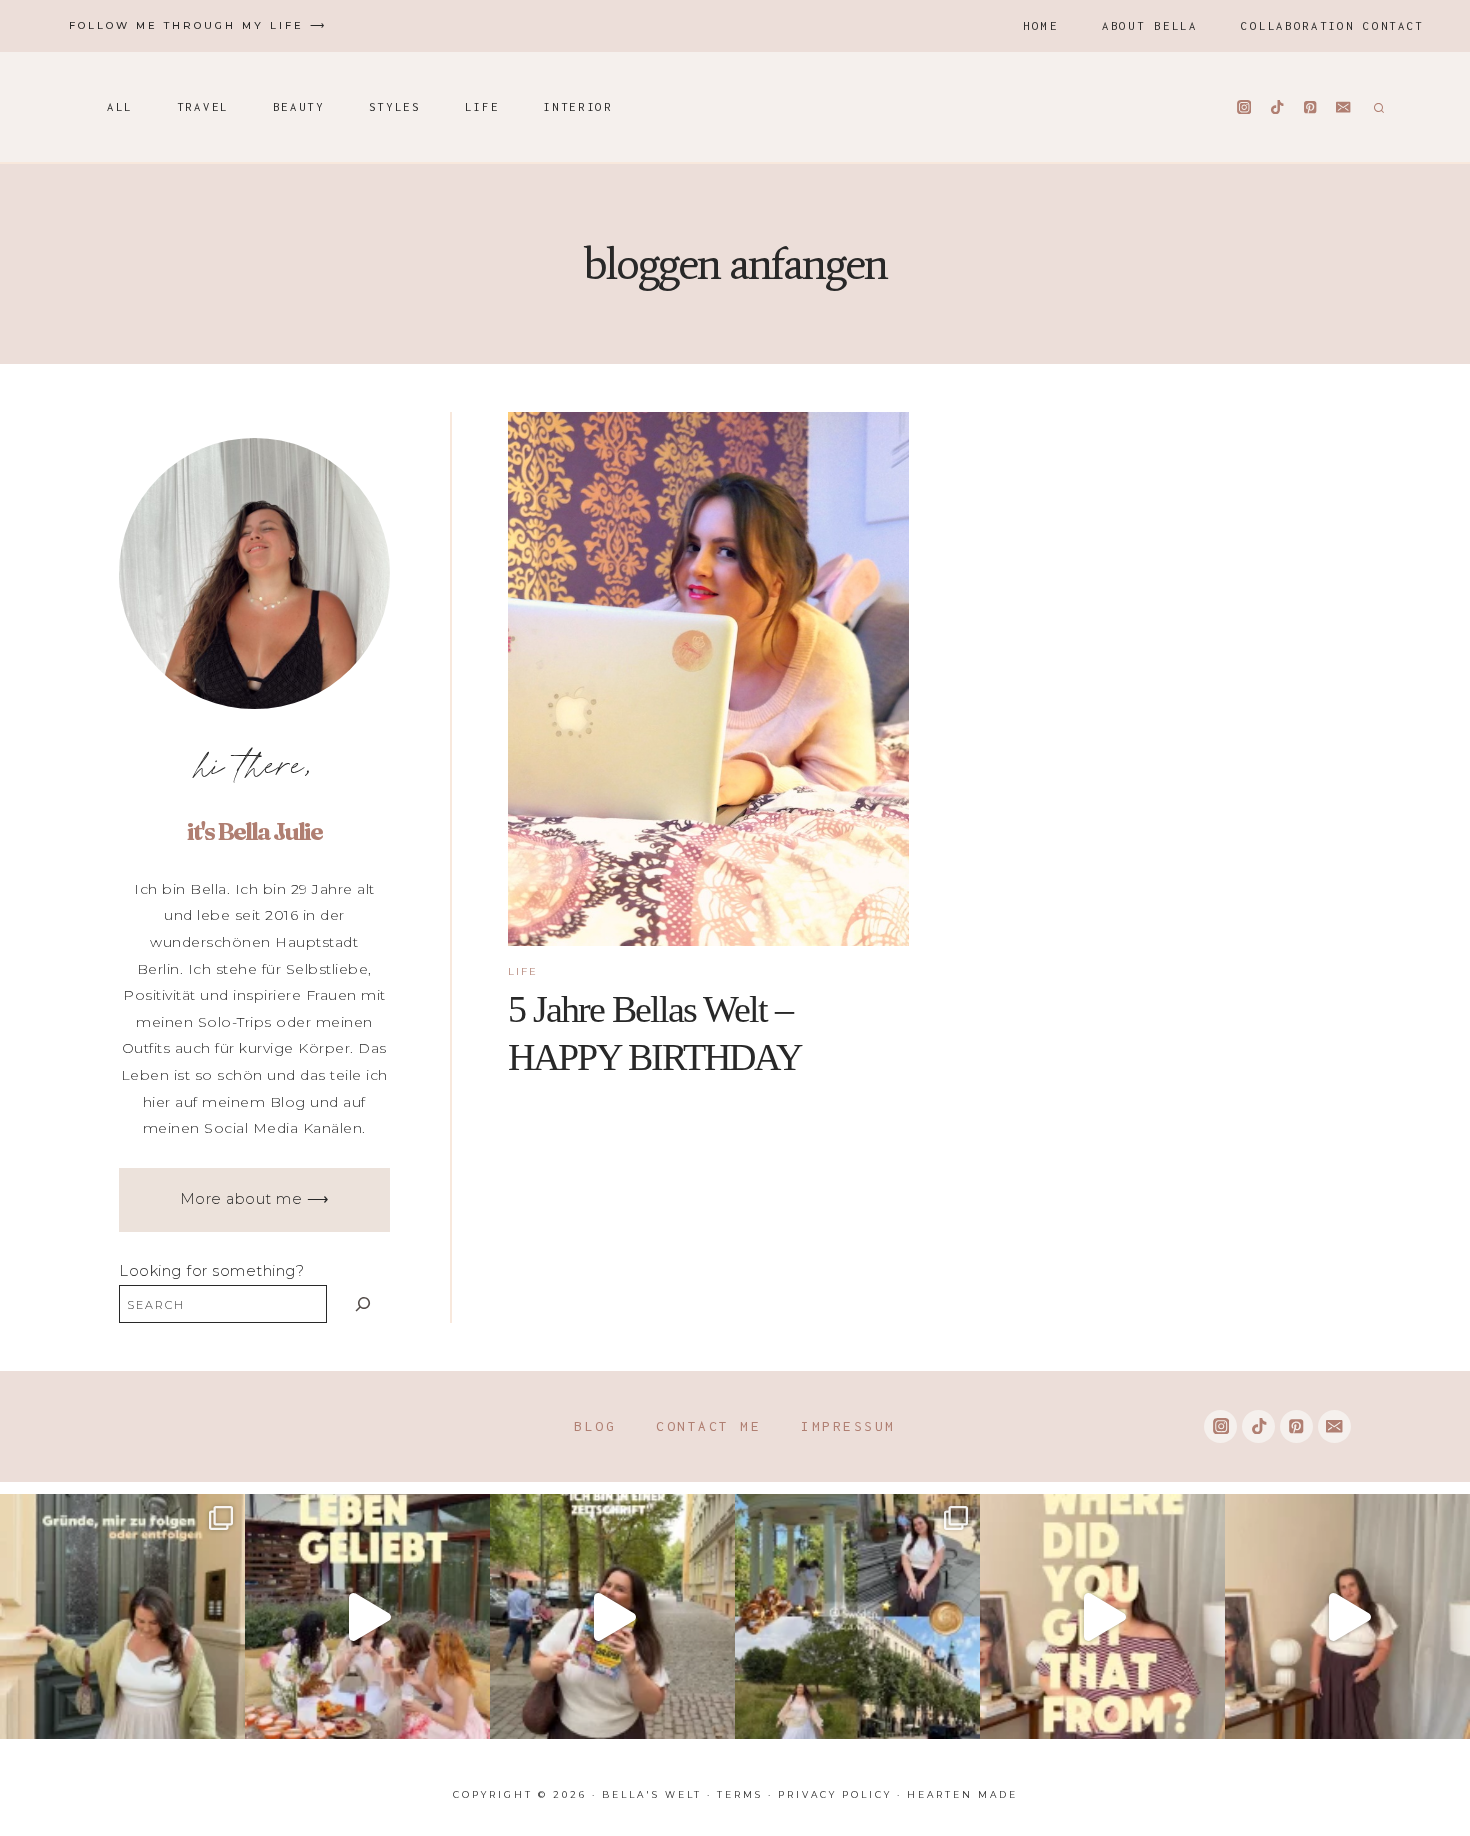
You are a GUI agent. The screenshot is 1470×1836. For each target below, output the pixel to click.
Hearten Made (962, 1794)
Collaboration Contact (1332, 25)
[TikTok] (1277, 107)
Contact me (708, 1426)
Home (1040, 25)
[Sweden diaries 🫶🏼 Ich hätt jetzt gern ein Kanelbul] (857, 1616)
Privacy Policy (835, 1794)
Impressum (848, 1426)
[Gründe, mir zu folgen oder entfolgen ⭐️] (122, 1616)
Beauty (299, 106)
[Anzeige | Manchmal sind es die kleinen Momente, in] (367, 1616)
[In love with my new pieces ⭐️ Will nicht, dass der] (1102, 1616)
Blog (595, 1426)
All (120, 106)
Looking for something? (211, 1271)
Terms (740, 1794)
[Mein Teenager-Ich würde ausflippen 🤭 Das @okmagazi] (612, 1616)
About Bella (1150, 25)
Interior (578, 106)
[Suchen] (363, 1303)
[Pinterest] (1310, 107)
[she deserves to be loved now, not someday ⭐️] (1347, 1616)
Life (482, 106)
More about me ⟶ (255, 1199)
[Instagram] (1244, 107)
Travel (203, 106)
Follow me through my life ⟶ (198, 25)
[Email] (1343, 107)
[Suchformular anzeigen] (1376, 107)
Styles (395, 106)
